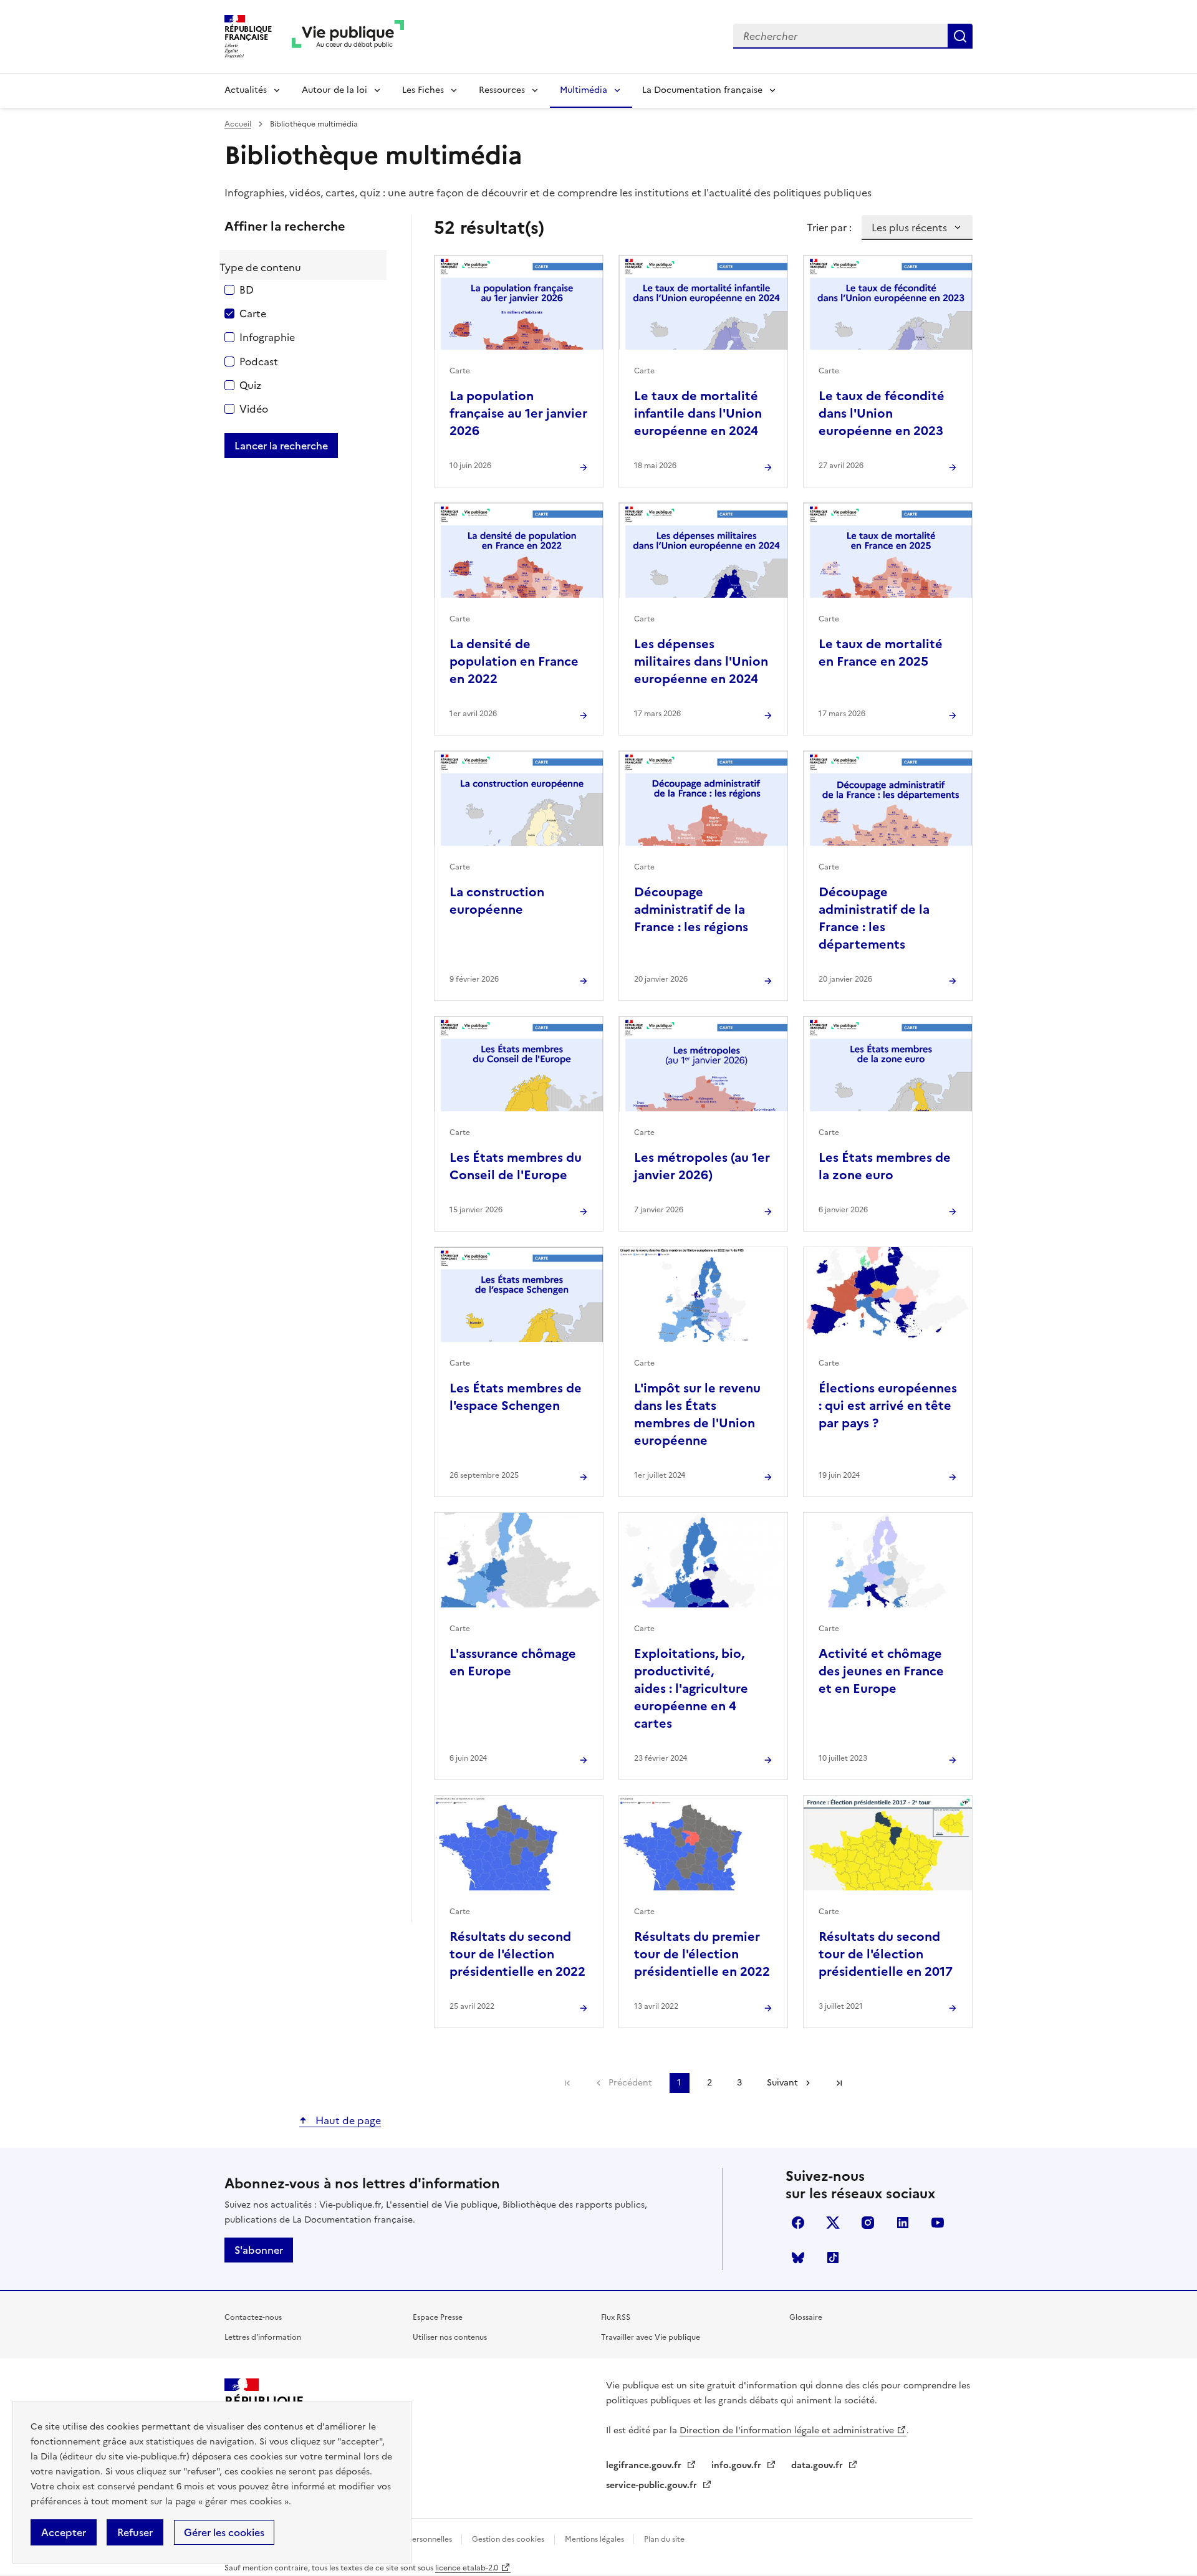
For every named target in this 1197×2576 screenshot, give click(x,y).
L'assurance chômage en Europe (513, 1662)
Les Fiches (423, 90)
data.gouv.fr (818, 2465)
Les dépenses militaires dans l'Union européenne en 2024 (701, 661)
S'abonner (259, 2250)
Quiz (250, 385)
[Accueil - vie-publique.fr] (348, 36)
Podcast (259, 362)
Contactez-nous (253, 2317)
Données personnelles (414, 2539)
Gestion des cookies (508, 2539)
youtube (938, 2223)
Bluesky (798, 2258)
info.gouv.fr (738, 2465)
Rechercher (960, 36)
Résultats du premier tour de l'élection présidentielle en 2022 (702, 1954)
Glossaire (806, 2317)
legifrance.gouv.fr (645, 2465)
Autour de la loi (334, 90)
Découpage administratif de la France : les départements (874, 918)
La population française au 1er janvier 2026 (518, 413)
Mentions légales (595, 2539)
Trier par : (829, 227)
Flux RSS (616, 2317)
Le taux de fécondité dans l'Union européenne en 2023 (882, 413)
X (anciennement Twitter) (833, 2223)
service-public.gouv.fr (653, 2485)
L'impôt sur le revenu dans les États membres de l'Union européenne (697, 1414)
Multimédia (584, 90)
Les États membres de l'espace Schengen (516, 1397)
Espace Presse (438, 2317)
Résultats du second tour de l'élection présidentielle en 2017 (886, 1954)
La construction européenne (497, 901)
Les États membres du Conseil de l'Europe (516, 1166)
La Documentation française (702, 90)
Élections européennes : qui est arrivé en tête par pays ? (888, 1405)
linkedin (903, 2223)
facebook (798, 2223)
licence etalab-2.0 (467, 2568)
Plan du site (664, 2539)
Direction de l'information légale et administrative (787, 2430)
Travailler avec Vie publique (651, 2337)
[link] (567, 2083)
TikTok (833, 2258)
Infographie (267, 337)
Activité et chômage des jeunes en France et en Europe (881, 1671)
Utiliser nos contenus (450, 2337)
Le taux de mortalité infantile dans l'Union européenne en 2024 (698, 413)
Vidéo (254, 409)
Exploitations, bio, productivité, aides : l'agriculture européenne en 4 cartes (691, 1688)
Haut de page (347, 2120)
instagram (868, 2223)
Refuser (135, 2532)
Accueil (238, 124)
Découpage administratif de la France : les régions (691, 909)
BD (247, 290)
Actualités (246, 90)
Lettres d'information (263, 2337)
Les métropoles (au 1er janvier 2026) (702, 1166)
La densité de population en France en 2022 (514, 661)
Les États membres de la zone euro (885, 1166)
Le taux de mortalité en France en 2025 (881, 653)
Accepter (64, 2532)
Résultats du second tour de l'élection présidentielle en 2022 (517, 1954)
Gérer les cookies (224, 2532)
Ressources (502, 90)
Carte (253, 314)
